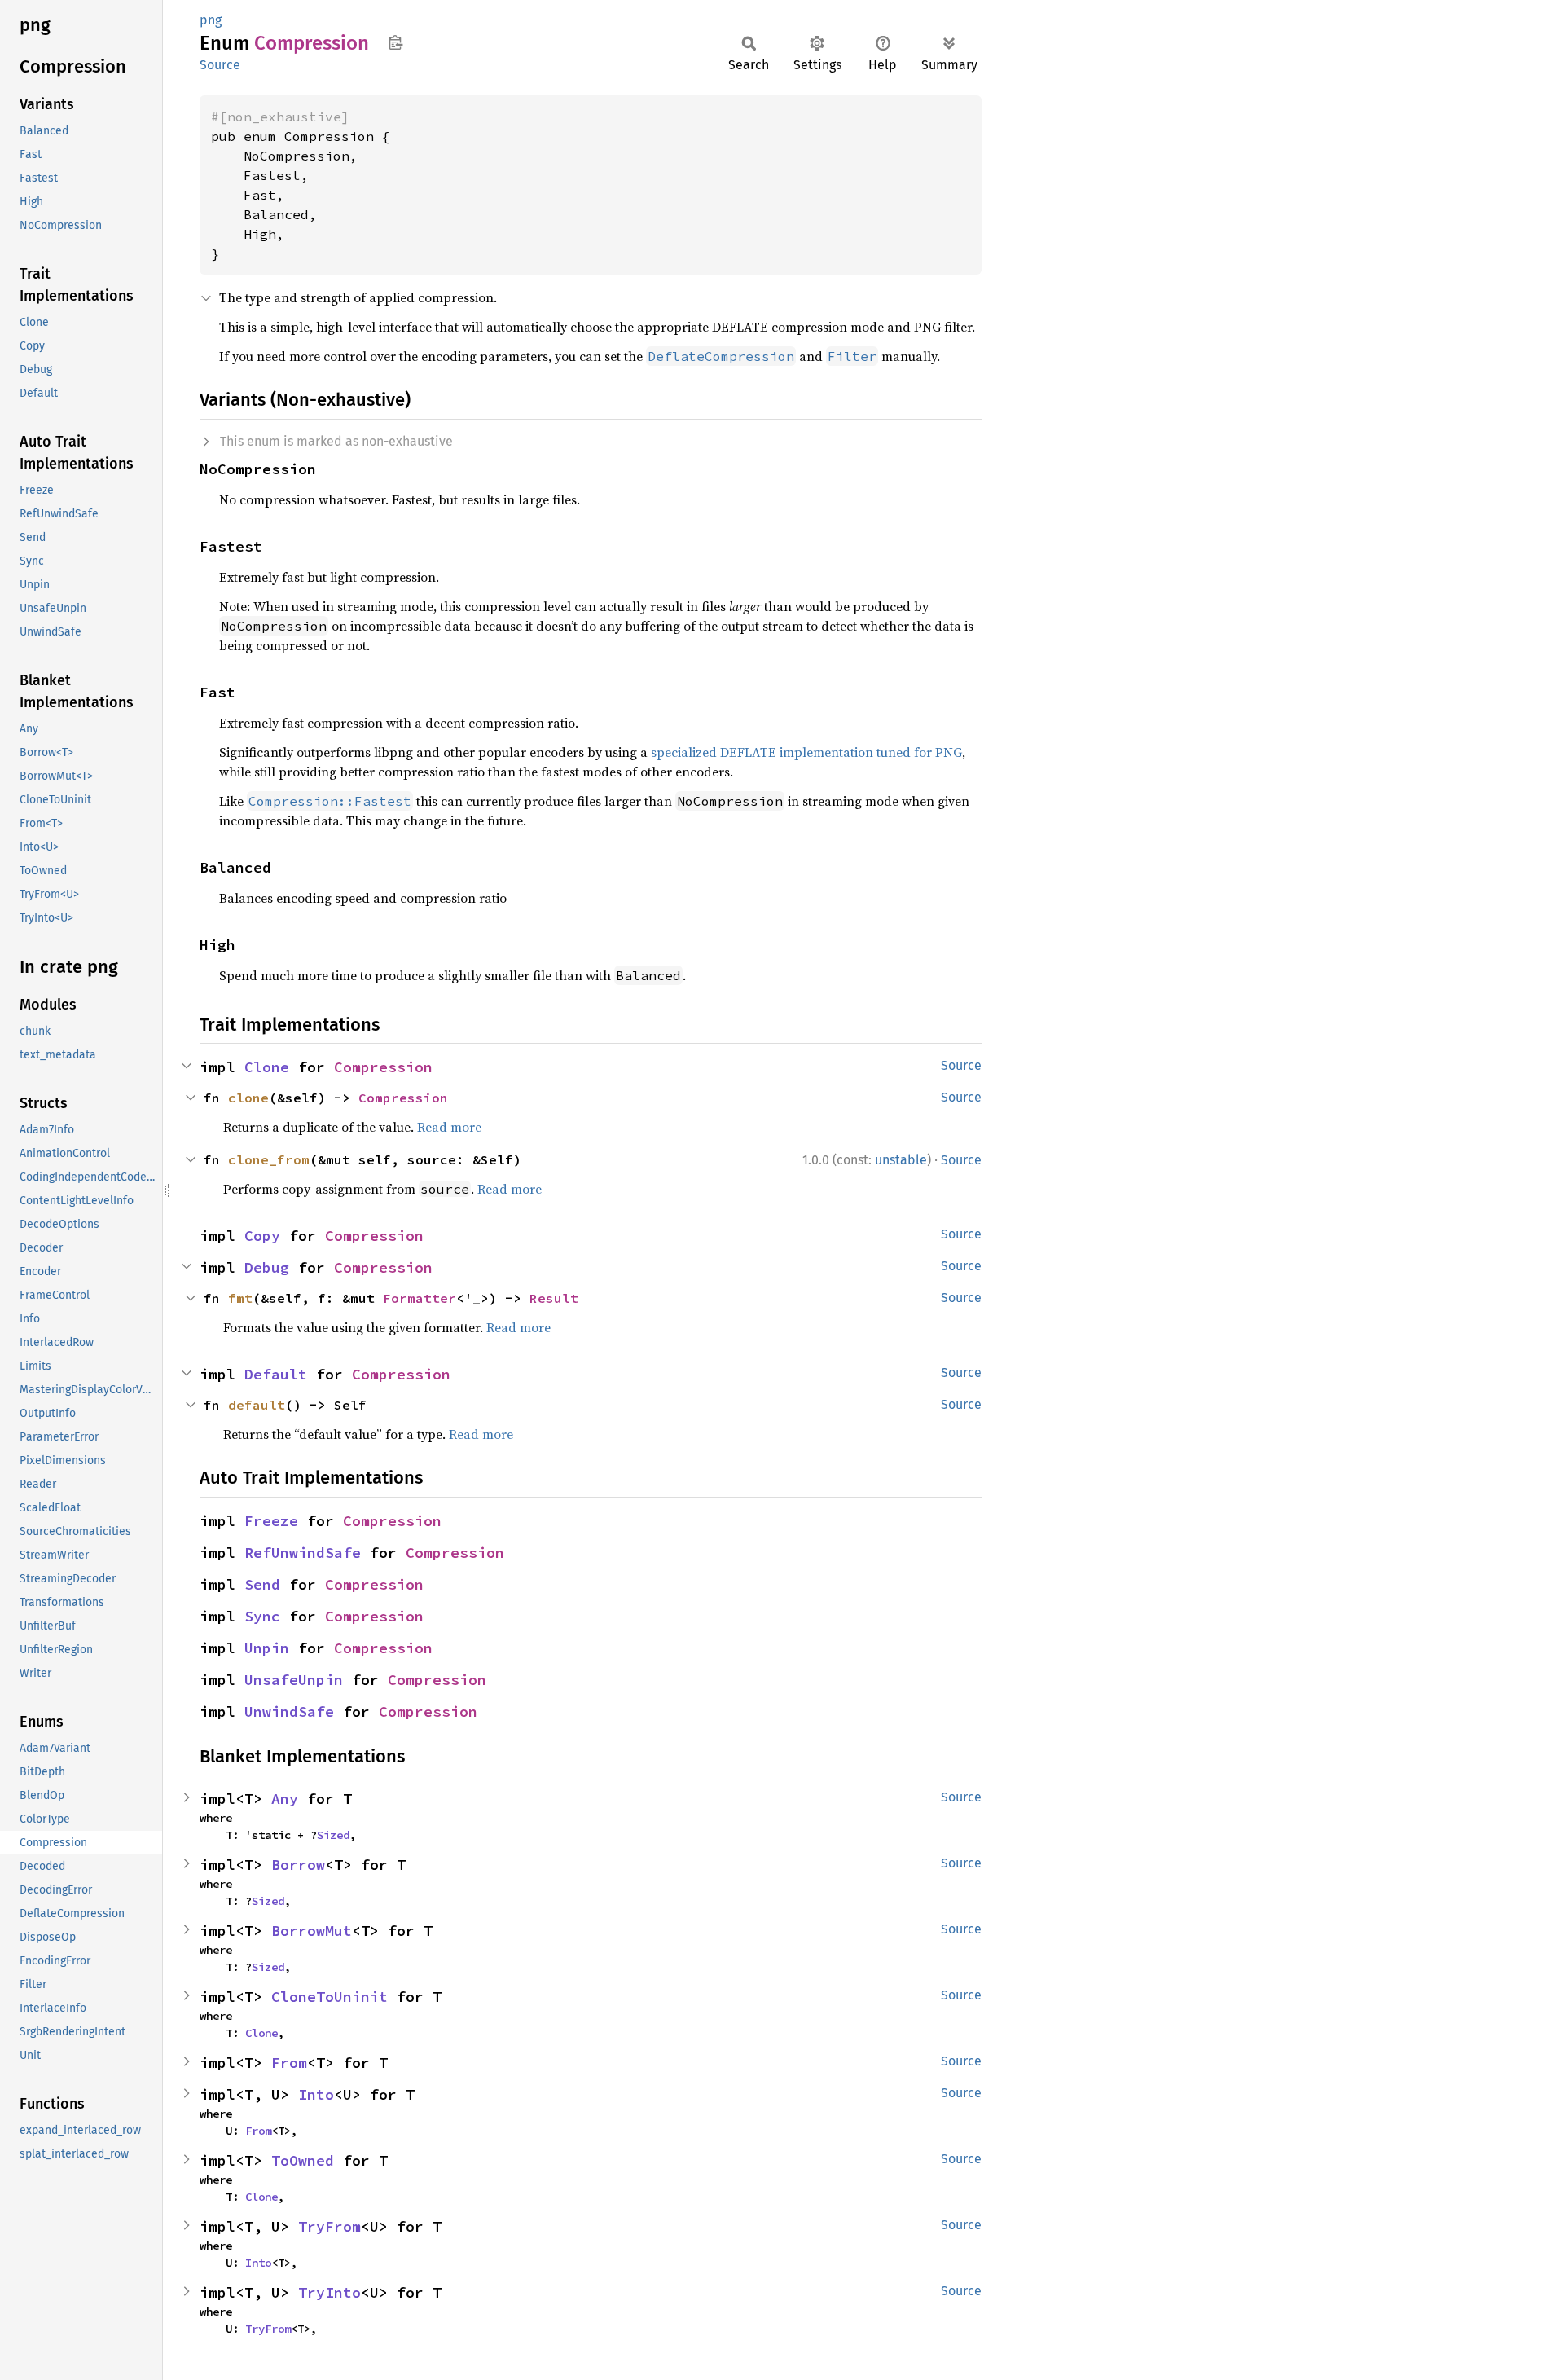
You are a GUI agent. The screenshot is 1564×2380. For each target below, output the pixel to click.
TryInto (329, 2292)
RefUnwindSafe (303, 1553)
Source (220, 65)
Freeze (271, 1521)
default (257, 1405)
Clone (267, 1067)
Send (262, 1584)
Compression (383, 1067)
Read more (449, 1127)
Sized (333, 1835)
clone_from (269, 1159)
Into (316, 2094)
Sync (262, 1616)
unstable (901, 1160)
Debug (267, 1267)
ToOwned (303, 2160)
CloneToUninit (329, 1997)
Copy (262, 1236)
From (289, 2063)
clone (248, 1098)
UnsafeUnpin (294, 1680)
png (211, 20)
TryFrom (329, 2226)
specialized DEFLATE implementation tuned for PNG (806, 752)
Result (554, 1298)
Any (285, 1799)
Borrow (298, 1865)
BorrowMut (312, 1931)
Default (276, 1374)
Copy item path (395, 42)
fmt (240, 1298)
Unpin (267, 1648)
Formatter (420, 1298)
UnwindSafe (289, 1711)
